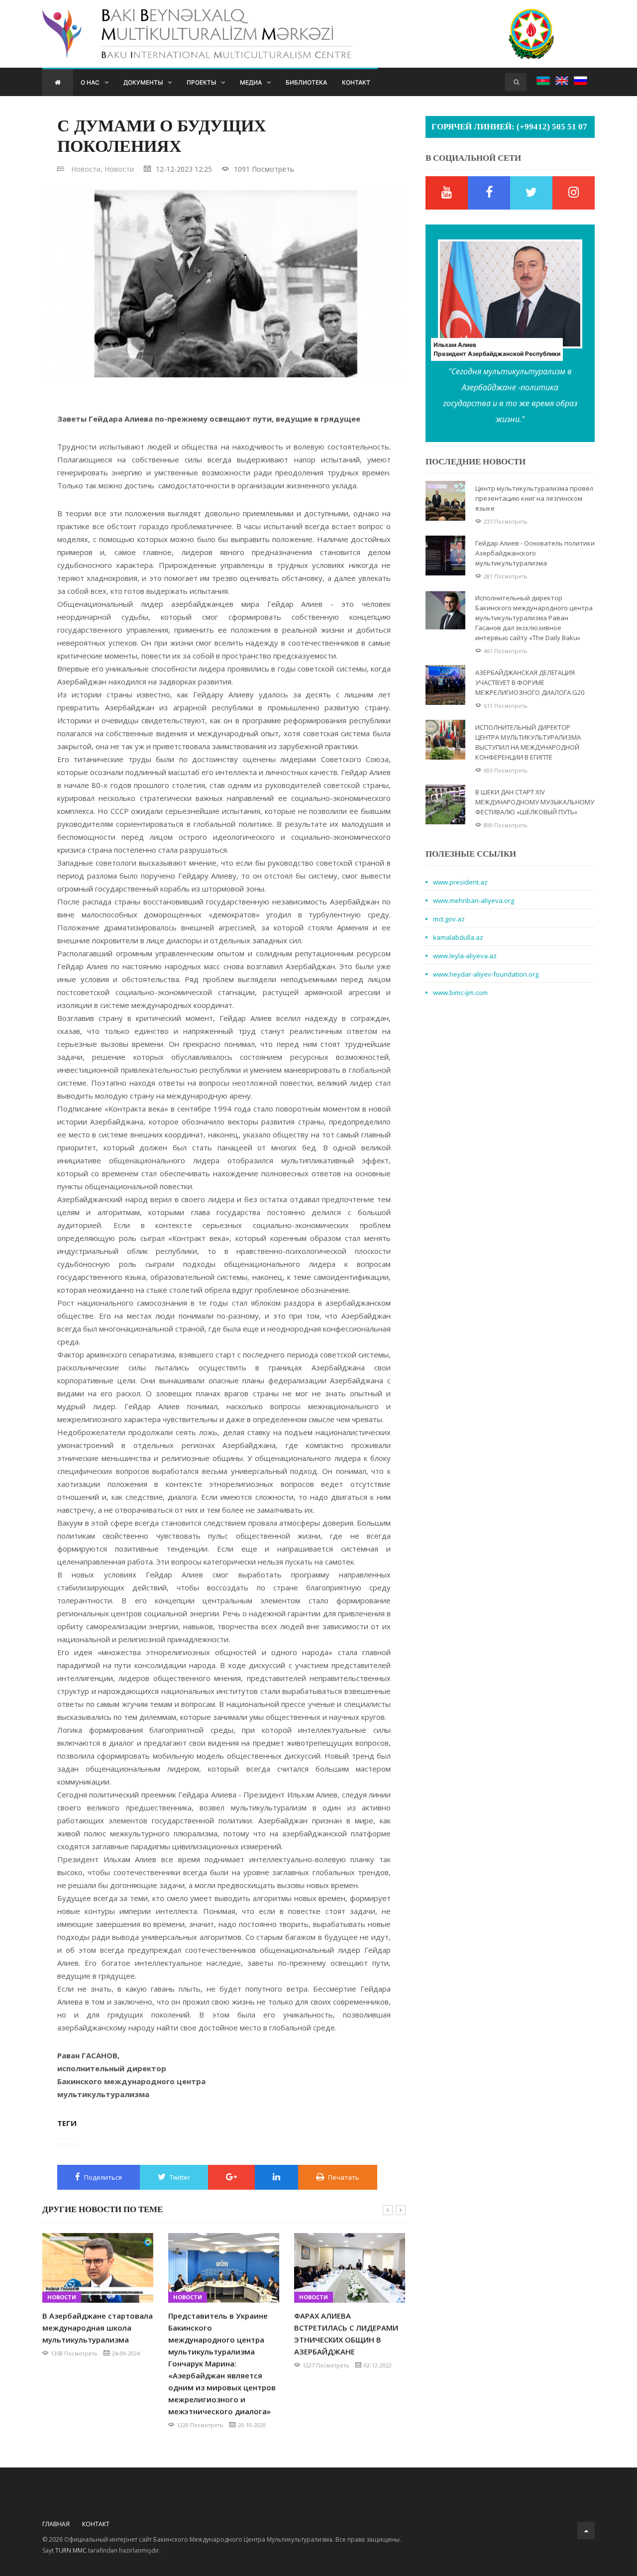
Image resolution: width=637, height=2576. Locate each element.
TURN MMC (71, 2550)
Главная (56, 2524)
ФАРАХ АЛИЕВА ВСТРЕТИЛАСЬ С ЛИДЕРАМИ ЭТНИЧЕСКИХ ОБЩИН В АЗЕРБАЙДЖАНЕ (346, 2334)
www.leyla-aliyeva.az (465, 956)
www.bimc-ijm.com (460, 993)
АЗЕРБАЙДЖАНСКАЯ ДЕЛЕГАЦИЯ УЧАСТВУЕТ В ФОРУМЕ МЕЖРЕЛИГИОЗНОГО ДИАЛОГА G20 (530, 682)
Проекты (201, 82)
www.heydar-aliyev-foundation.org (486, 974)
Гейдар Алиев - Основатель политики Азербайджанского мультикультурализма (535, 553)
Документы (143, 82)
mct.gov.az (449, 919)
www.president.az (460, 882)
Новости (119, 169)
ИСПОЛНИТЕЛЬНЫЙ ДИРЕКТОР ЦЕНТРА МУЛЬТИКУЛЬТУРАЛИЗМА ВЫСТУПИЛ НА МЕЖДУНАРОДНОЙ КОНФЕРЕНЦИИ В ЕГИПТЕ (528, 742)
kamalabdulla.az (458, 937)
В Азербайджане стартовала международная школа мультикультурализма (98, 2328)
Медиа (251, 82)
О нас (90, 82)
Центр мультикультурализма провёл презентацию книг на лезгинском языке (534, 498)
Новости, (87, 169)
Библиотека (306, 82)
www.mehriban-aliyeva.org (474, 900)
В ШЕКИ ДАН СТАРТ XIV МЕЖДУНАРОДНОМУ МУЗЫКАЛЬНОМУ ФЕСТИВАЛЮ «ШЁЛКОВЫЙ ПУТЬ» (535, 802)
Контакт (356, 82)
